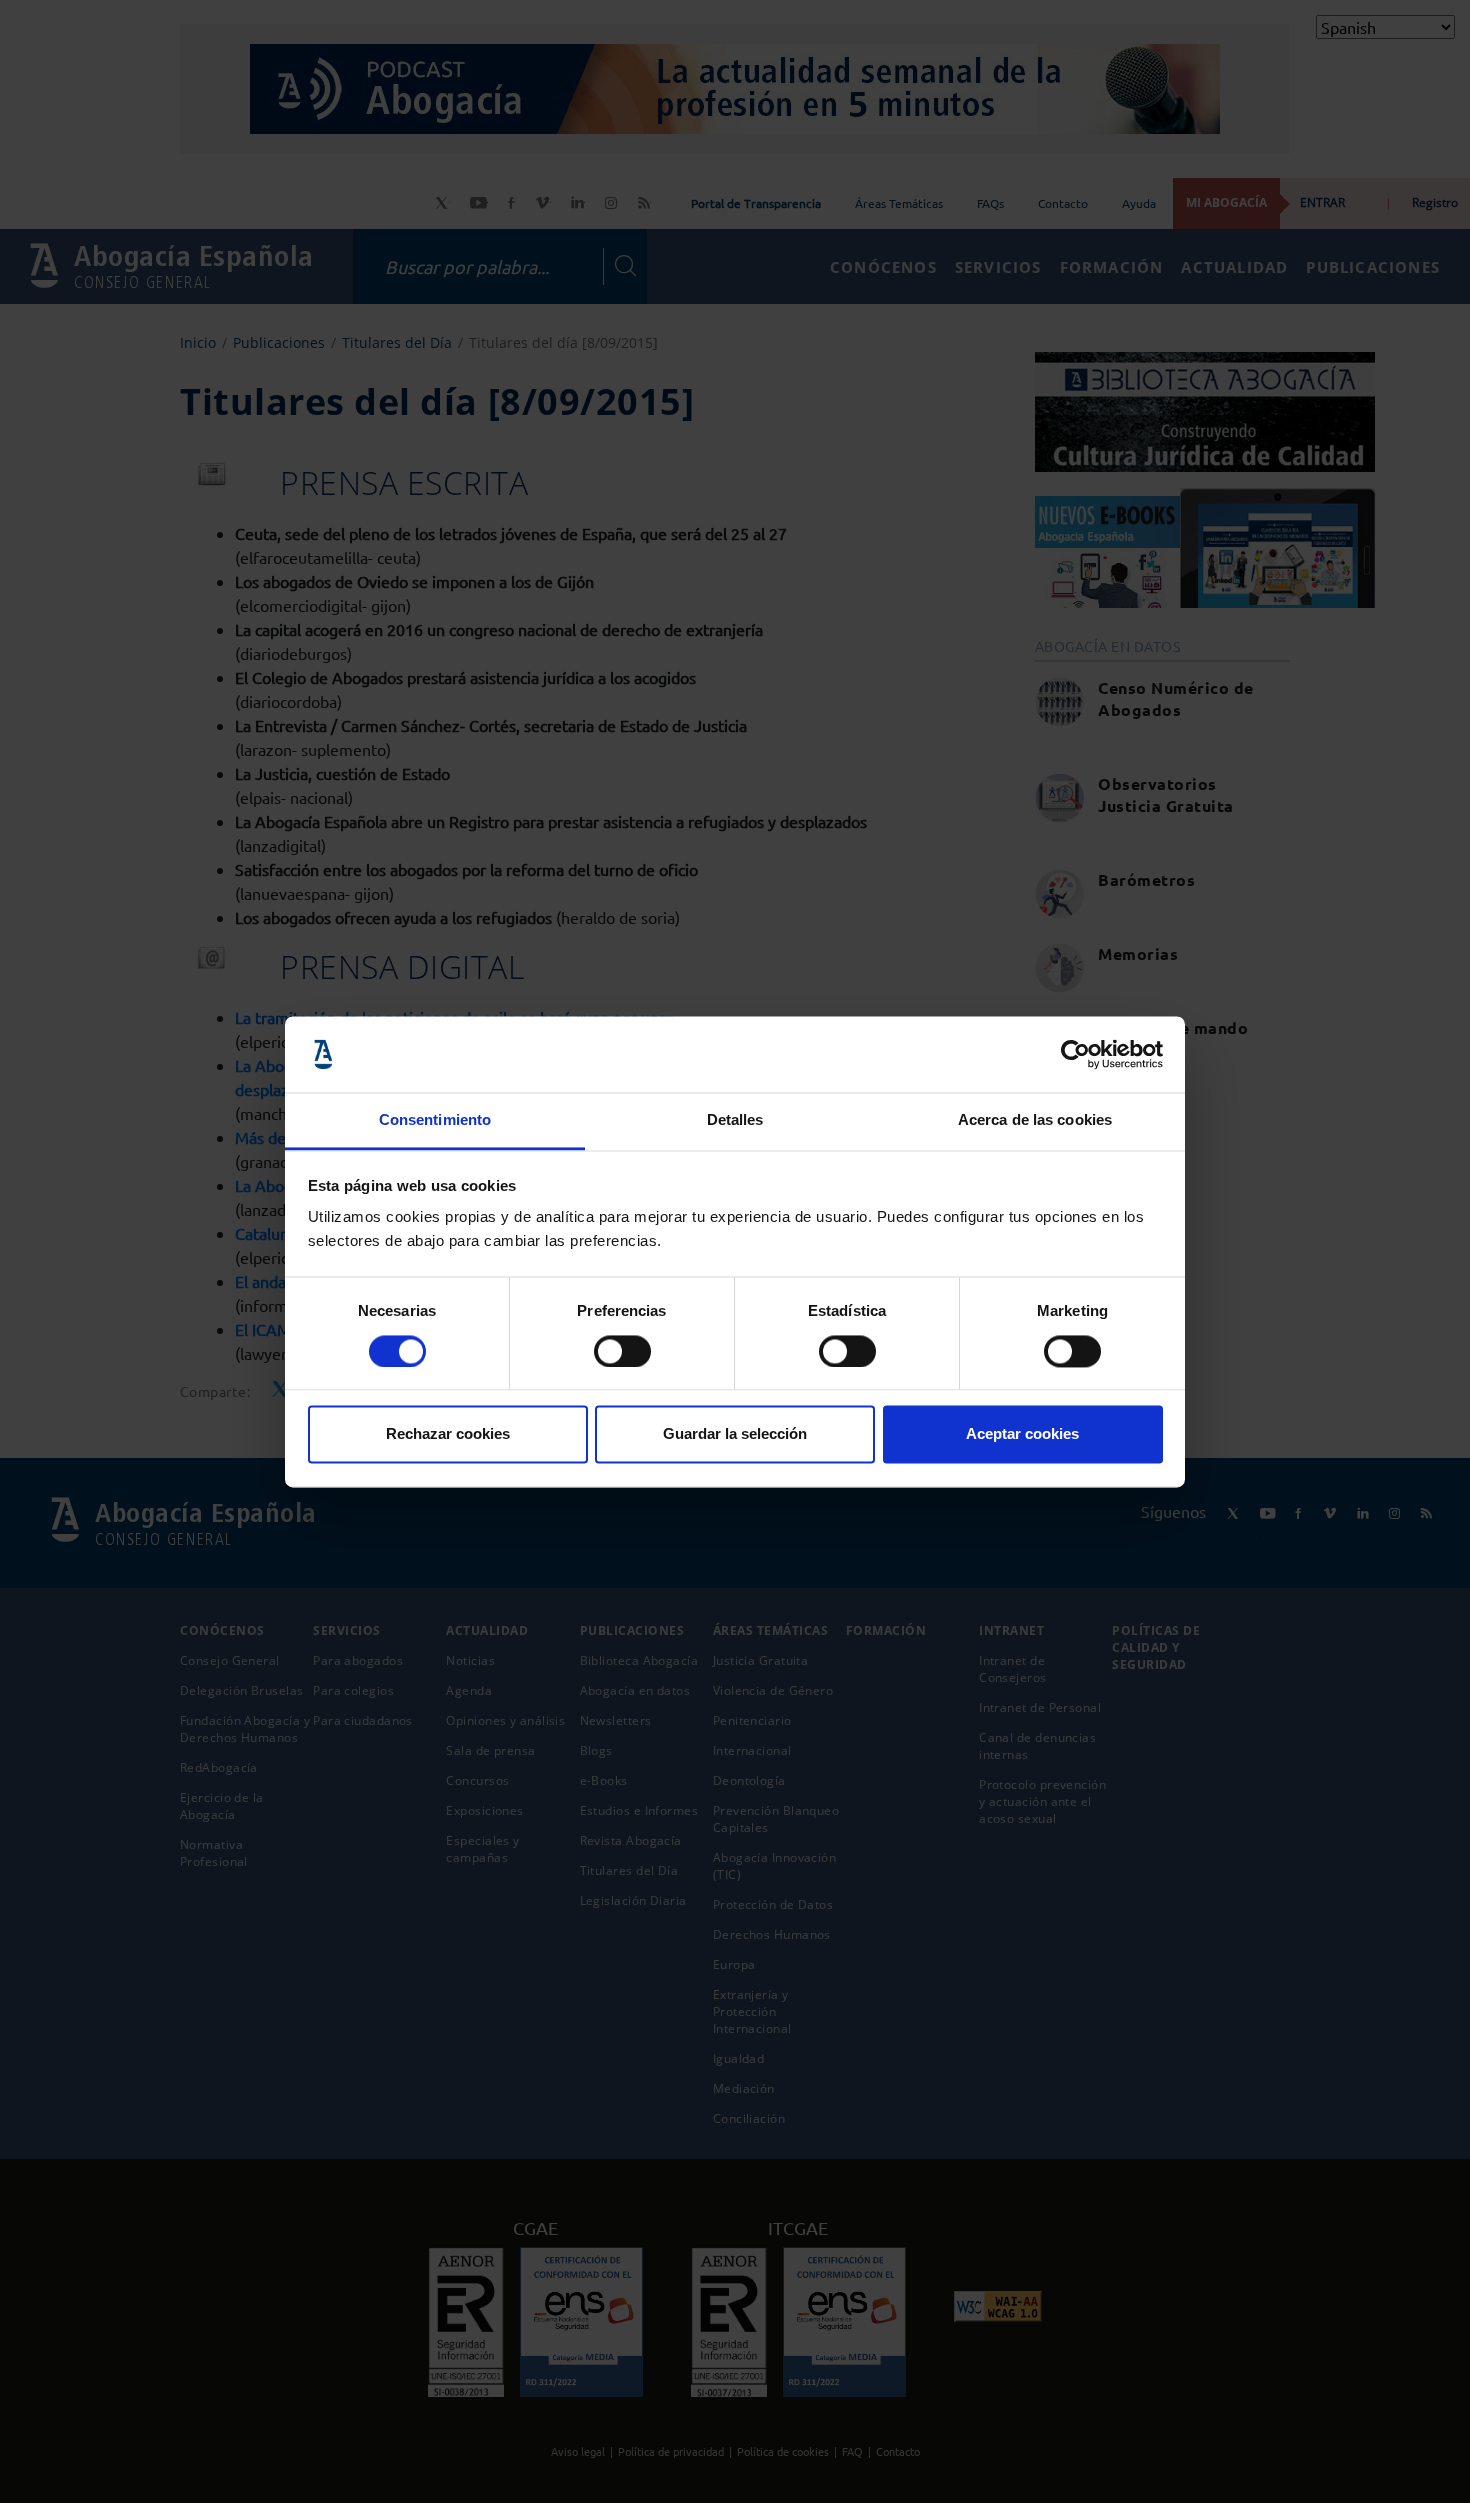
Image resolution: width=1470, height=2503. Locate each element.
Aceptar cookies (1022, 1434)
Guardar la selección (735, 1434)
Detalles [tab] (735, 1120)
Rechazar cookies (448, 1434)
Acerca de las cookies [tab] (1035, 1120)
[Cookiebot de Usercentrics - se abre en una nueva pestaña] (1075, 1054)
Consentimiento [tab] (435, 1120)
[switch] (622, 1351)
